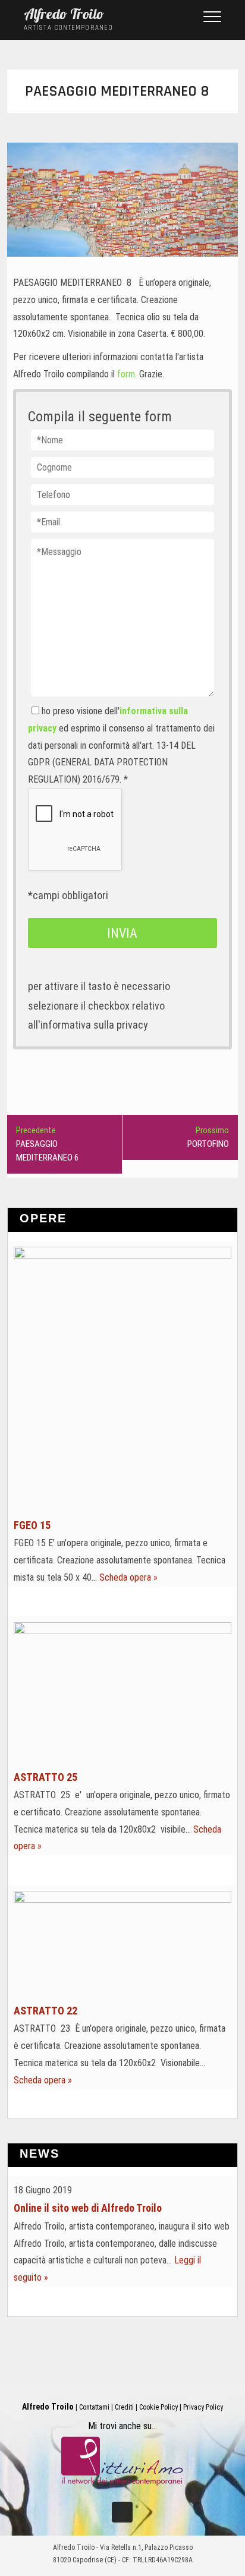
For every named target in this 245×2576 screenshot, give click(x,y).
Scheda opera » (128, 1577)
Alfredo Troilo (64, 14)
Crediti (124, 2407)
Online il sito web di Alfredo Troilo (88, 2208)
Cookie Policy (158, 2407)
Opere (43, 1218)
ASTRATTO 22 (45, 2011)
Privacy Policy (203, 2407)
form (126, 374)
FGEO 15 (32, 1525)
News (40, 2154)
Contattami (94, 2407)
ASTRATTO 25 (45, 1777)
